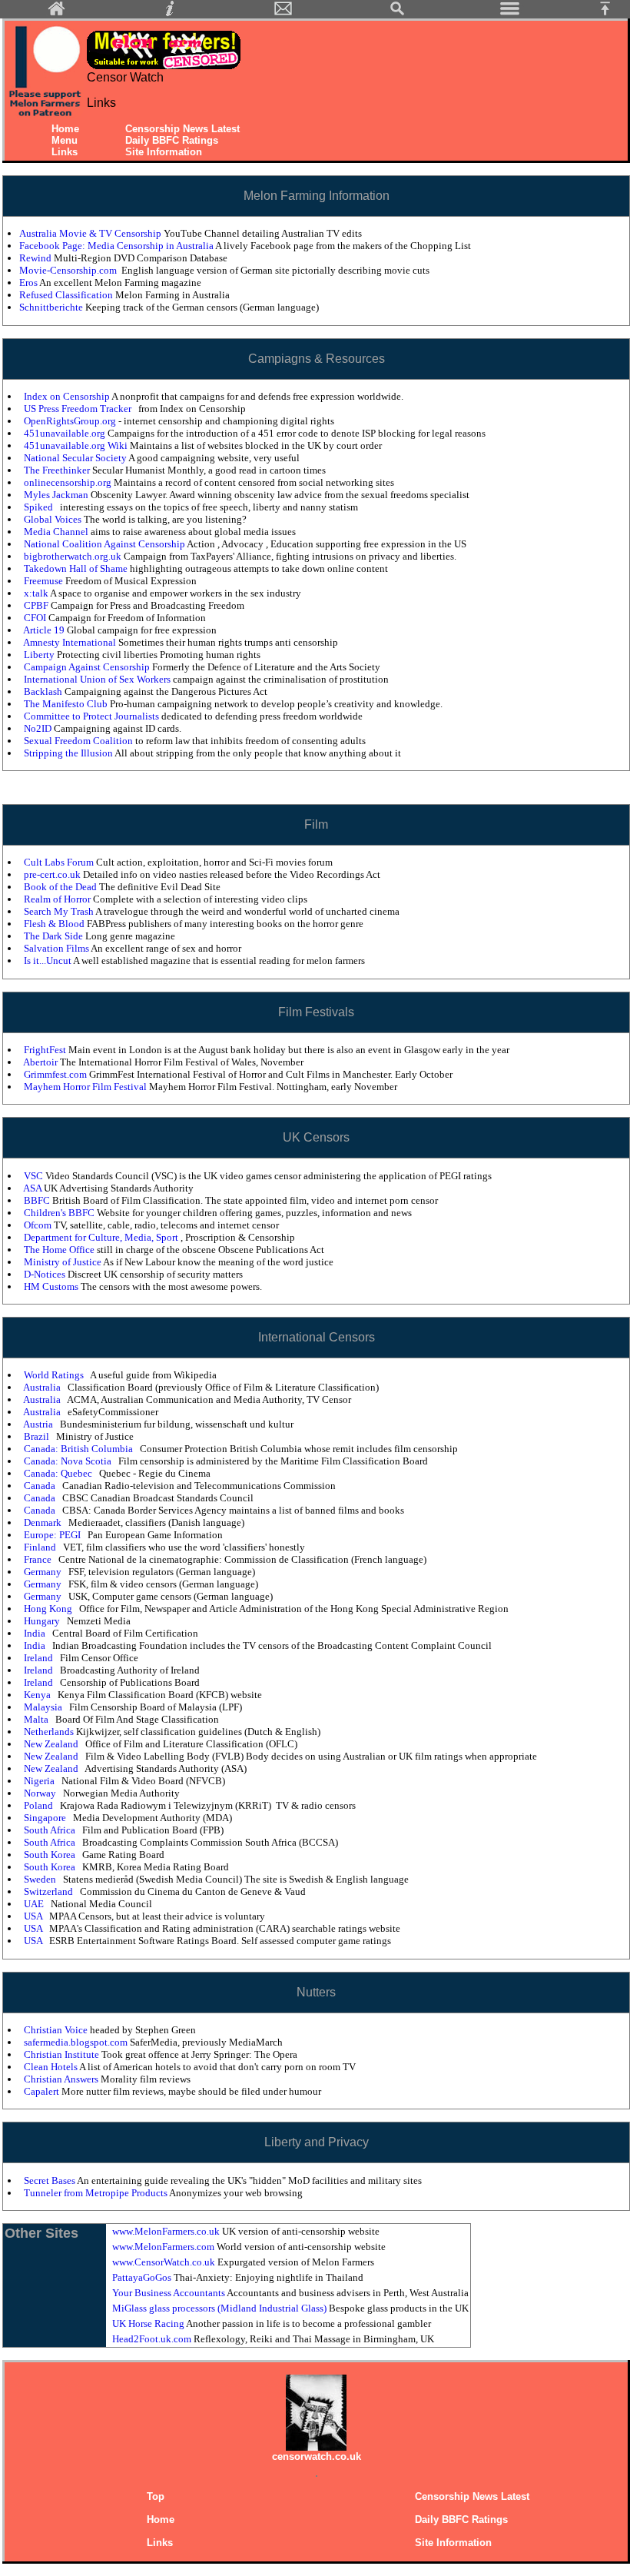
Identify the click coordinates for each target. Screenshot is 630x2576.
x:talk (37, 593)
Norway (41, 1793)
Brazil (38, 1436)
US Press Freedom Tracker (79, 409)
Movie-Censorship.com (69, 270)
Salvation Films (57, 948)
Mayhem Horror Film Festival (86, 1087)
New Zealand (52, 1744)
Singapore (46, 1818)
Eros (29, 283)
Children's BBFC (60, 1213)
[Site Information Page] (170, 13)
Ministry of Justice (63, 1262)
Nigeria (40, 1781)
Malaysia (44, 1707)
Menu (65, 140)
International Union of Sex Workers (98, 679)
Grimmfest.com (56, 1074)
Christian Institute (63, 2054)
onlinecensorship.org (69, 482)
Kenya (38, 1695)
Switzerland (50, 1891)
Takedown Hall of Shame (77, 568)
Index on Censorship (68, 396)
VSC (35, 1176)
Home (65, 129)
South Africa (51, 1830)
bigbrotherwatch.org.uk (74, 556)
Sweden (41, 1879)
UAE (35, 1904)
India (36, 1633)
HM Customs (52, 1286)
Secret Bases (50, 2180)
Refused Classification (67, 295)
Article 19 (45, 630)
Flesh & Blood (55, 924)
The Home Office (60, 1250)
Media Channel (57, 532)
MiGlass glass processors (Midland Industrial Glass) (220, 2308)
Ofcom (39, 1225)
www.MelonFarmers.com (164, 2247)
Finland (41, 1547)
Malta (37, 1719)
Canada (41, 1486)
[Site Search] (397, 13)
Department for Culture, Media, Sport (102, 1237)
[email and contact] (283, 13)
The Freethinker (58, 470)
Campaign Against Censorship (88, 667)
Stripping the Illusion (69, 753)
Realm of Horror (58, 899)
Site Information (164, 152)
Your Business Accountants (169, 2293)
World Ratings (55, 1375)
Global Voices (54, 519)
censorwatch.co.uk (317, 2456)
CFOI (36, 618)
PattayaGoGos (143, 2277)
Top (156, 2496)
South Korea (51, 1855)
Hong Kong (49, 1609)
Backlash (44, 691)
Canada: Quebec (59, 1473)
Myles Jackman (57, 495)
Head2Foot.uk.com (153, 2339)
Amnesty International (71, 642)
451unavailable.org (66, 433)
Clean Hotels (51, 2067)
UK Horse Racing (149, 2323)
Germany (44, 1572)
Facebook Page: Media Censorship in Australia (117, 246)
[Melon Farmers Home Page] (57, 13)
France (39, 1559)
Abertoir (41, 1062)
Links (65, 152)
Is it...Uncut (48, 961)
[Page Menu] (510, 13)
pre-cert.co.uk (53, 874)
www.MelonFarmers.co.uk (167, 2231)
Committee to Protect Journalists (93, 716)
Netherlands (50, 1732)
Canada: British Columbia (80, 1449)
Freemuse (45, 581)
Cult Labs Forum (60, 862)
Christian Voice (57, 2030)
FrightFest (46, 1050)
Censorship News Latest (182, 129)
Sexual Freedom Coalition (80, 741)
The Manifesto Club (67, 704)
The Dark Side (55, 936)
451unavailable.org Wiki (77, 445)
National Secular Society (76, 458)
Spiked (40, 507)
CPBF (37, 605)
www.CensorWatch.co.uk (165, 2262)
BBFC (38, 1200)
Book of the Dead (61, 887)
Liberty (40, 655)
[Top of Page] (611, 13)
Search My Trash (60, 911)
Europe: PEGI (53, 1535)
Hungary (43, 1621)
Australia (43, 1387)
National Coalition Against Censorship (105, 544)
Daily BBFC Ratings (172, 140)
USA (34, 1916)
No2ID (39, 728)
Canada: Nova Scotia (69, 1461)
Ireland (40, 1658)
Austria (39, 1424)
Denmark (44, 1522)
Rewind (36, 258)
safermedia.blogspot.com (77, 2042)
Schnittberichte (52, 307)
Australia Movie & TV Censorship (91, 233)
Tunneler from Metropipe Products (96, 2193)
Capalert (43, 2091)
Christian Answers (62, 2079)
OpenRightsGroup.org (71, 421)
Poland (40, 1805)
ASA (33, 1188)
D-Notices (46, 1274)
